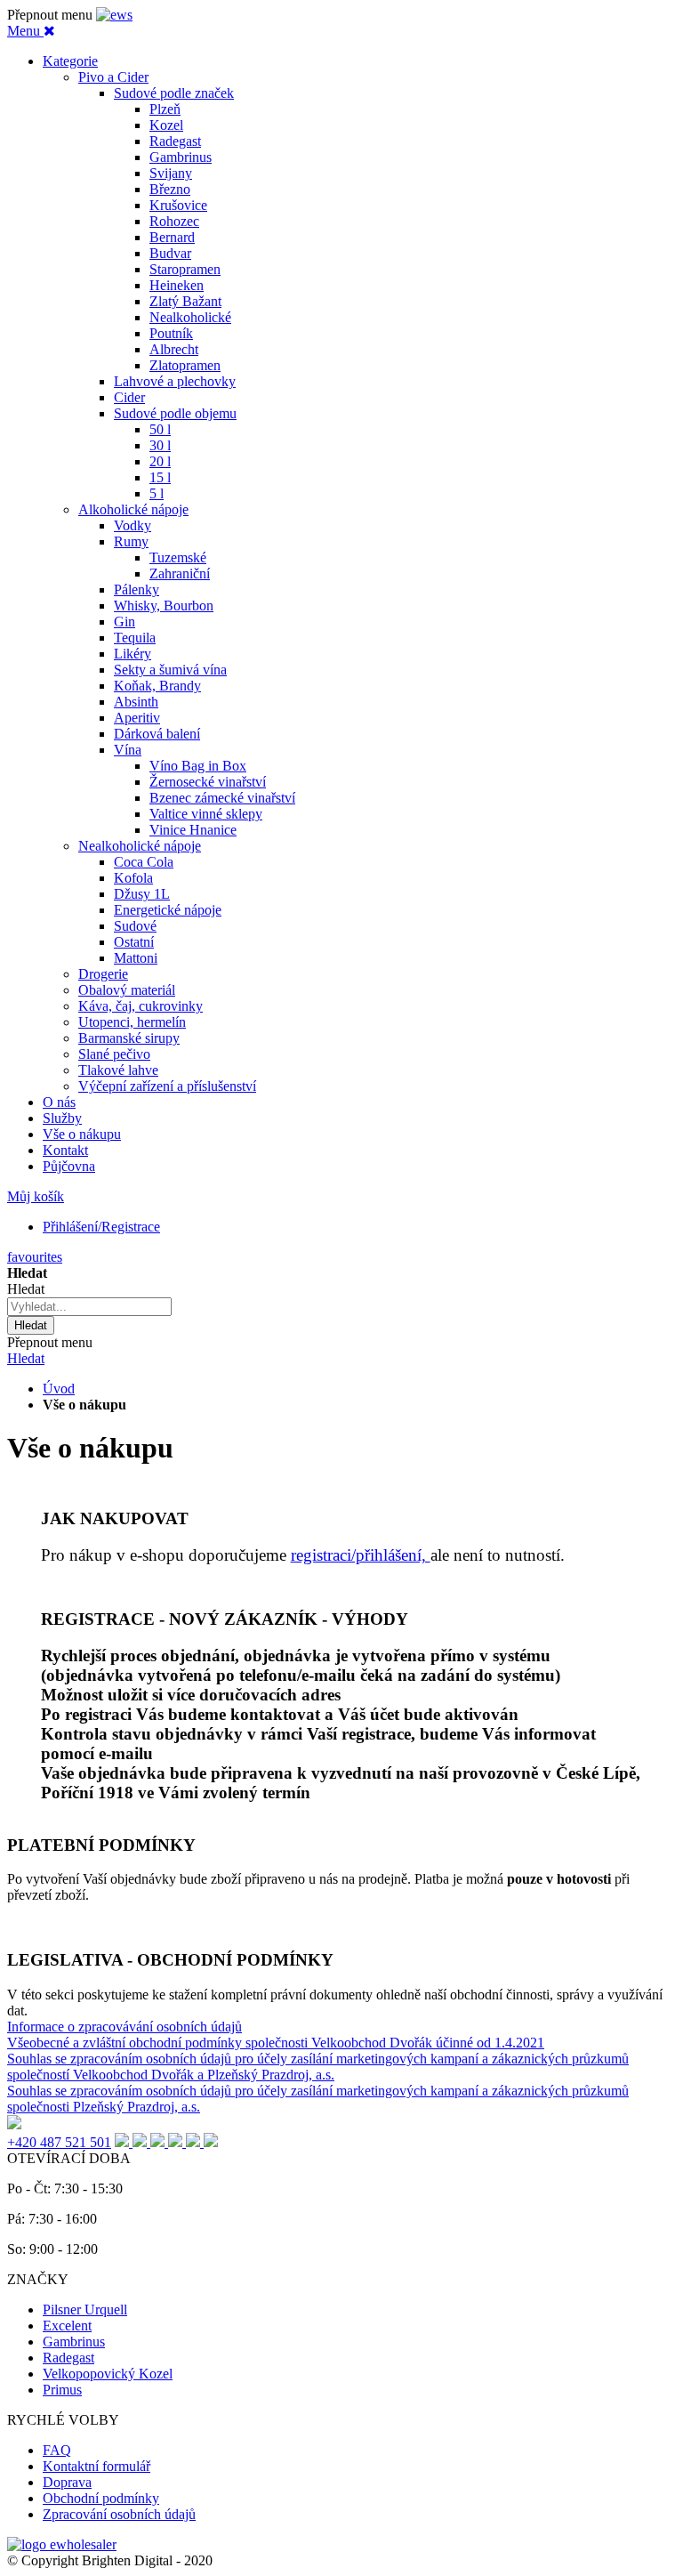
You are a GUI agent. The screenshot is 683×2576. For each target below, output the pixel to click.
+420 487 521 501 (59, 2142)
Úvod (59, 1389)
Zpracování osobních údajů (119, 2514)
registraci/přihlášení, (361, 1555)
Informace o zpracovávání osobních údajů (125, 2027)
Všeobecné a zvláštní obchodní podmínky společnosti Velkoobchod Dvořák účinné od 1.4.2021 (276, 2043)
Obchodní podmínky (101, 2498)
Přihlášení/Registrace (101, 1227)
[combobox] (89, 1307)
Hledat (26, 1358)
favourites (35, 1257)
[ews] (114, 15)
